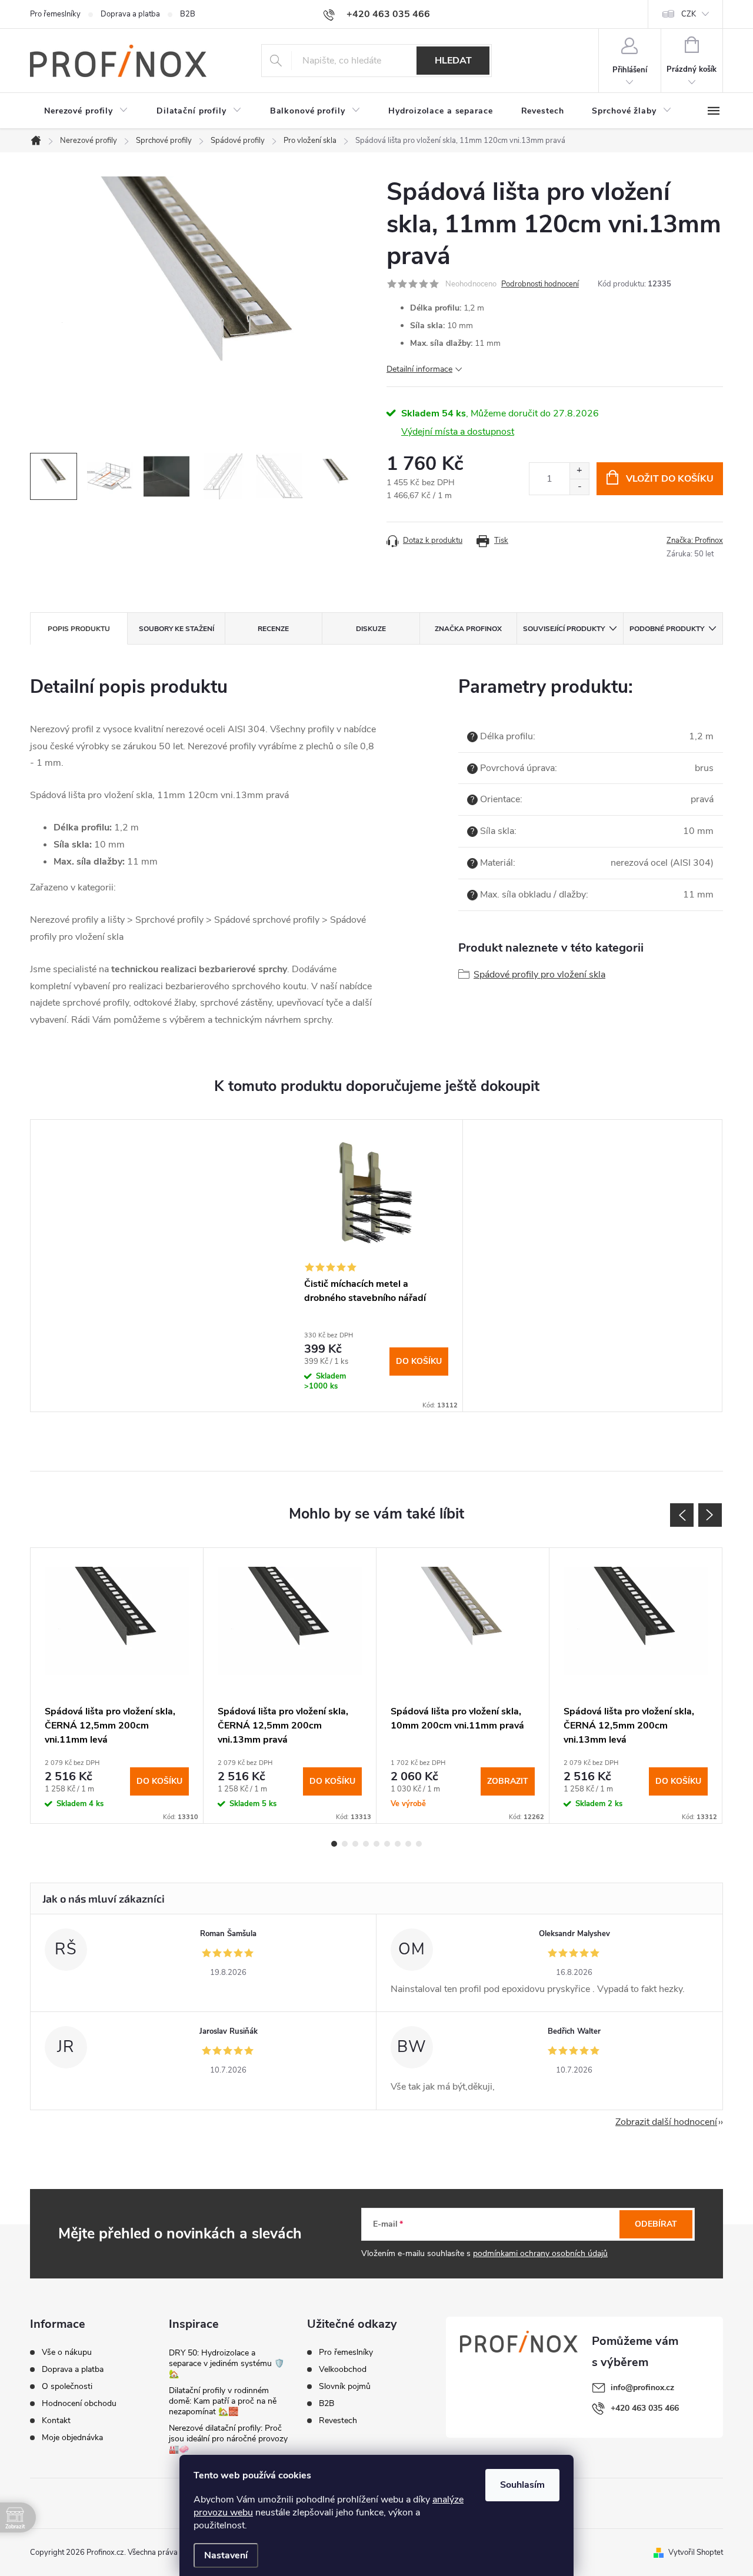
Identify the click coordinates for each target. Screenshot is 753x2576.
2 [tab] (345, 1844)
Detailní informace (419, 369)
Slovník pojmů (345, 2387)
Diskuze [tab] (371, 629)
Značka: (695, 540)
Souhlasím (522, 2485)
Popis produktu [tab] (79, 629)
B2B (188, 14)
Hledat (453, 61)
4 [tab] (366, 1844)
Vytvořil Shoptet (696, 2552)
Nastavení (226, 2555)
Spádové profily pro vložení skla (539, 975)
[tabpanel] (376, 1266)
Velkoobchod (343, 2370)
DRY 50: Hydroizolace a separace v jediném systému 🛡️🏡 (226, 2363)
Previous (682, 1515)
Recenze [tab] (273, 629)
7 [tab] (398, 1844)
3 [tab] (355, 1844)
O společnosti (67, 2387)
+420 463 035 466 (645, 2408)
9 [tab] (419, 1844)
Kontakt (56, 2421)
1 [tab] (334, 1844)
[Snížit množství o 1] (579, 487)
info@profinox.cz (642, 2388)
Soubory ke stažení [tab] (176, 629)
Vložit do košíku (670, 479)
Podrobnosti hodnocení (540, 284)
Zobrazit (508, 1781)
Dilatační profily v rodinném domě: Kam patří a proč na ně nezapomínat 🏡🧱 (223, 2401)
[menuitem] (86, 111)
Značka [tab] (468, 629)
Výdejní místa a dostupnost (458, 432)
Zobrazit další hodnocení (666, 2122)
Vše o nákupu (67, 2353)
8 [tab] (408, 1844)
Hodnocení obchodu (79, 2404)
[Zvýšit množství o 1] (579, 471)
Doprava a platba (130, 14)
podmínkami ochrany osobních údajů (540, 2253)
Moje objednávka (72, 2438)
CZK (689, 14)
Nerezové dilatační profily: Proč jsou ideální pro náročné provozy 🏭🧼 (228, 2439)
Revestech (338, 2421)
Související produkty (564, 629)
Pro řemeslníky (55, 14)
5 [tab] (376, 1844)
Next (710, 1515)
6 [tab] (387, 1844)
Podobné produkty (667, 629)
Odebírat (656, 2224)
